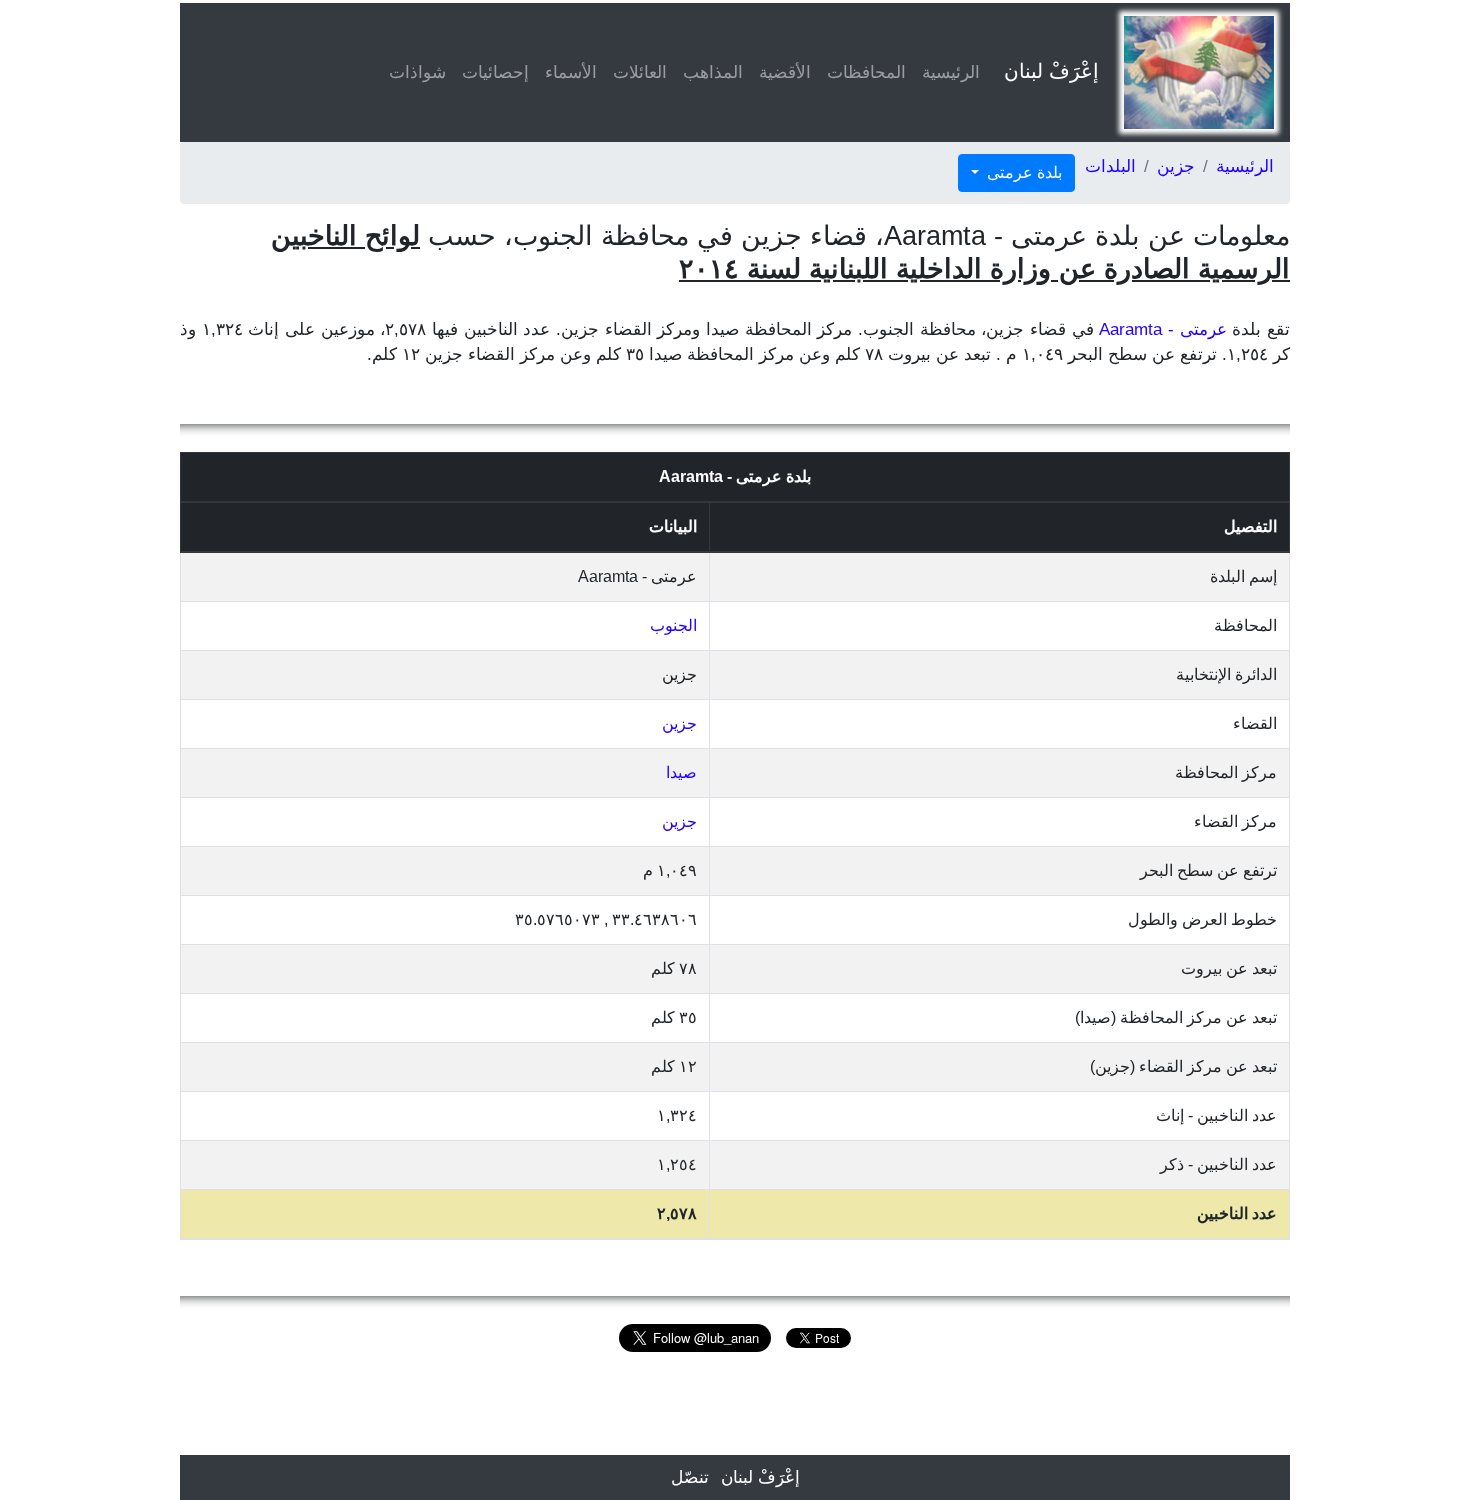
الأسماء (571, 72)
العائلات (640, 72)
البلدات (1110, 166)
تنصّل (690, 1477)
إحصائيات (495, 72)
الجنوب (673, 625)
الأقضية (785, 72)
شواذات (417, 72)
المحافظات (866, 72)
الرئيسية (951, 72)
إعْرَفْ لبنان (1051, 71)
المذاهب (713, 72)
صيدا (681, 772)
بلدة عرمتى (1022, 172)
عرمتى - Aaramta (1162, 329)
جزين (1176, 166)
